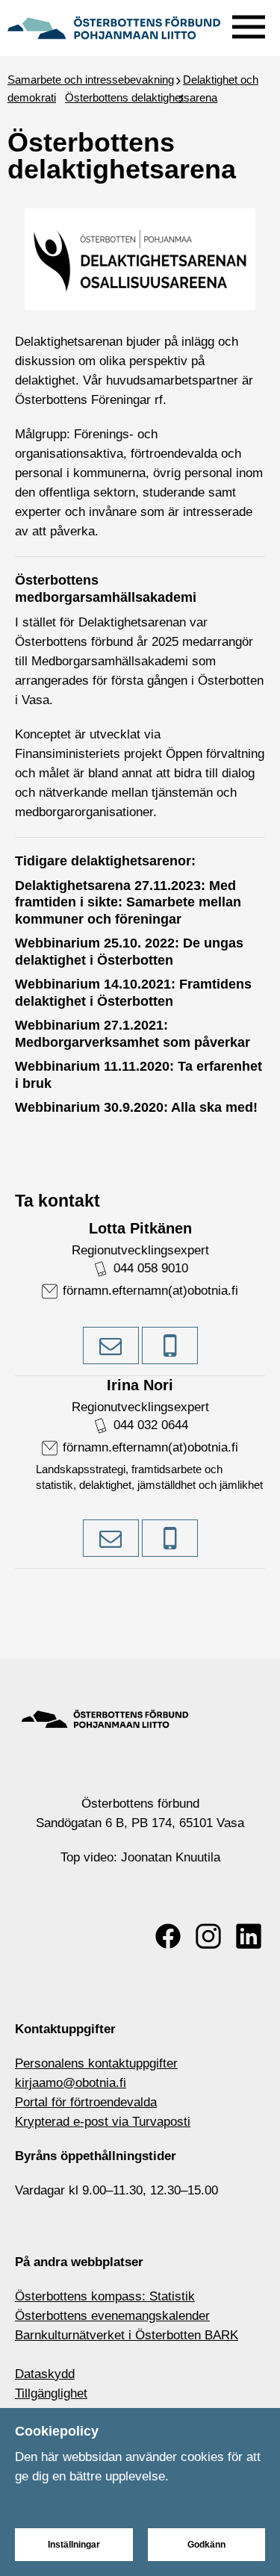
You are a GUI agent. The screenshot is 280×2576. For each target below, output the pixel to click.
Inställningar (74, 2545)
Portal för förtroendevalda (86, 2102)
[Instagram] (208, 1936)
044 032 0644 (151, 1425)
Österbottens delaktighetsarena (141, 97)
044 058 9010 (151, 1268)
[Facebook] (168, 1936)
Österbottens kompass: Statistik (105, 2296)
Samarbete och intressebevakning (91, 80)
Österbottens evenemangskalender (112, 2316)
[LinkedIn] (249, 1936)
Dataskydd (45, 2374)
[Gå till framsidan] (114, 26)
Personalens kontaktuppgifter (96, 2063)
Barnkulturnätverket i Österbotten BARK (127, 2335)
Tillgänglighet (51, 2393)
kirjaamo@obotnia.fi (71, 2083)
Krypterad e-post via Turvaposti (103, 2122)
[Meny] (249, 24)
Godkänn (206, 2545)
